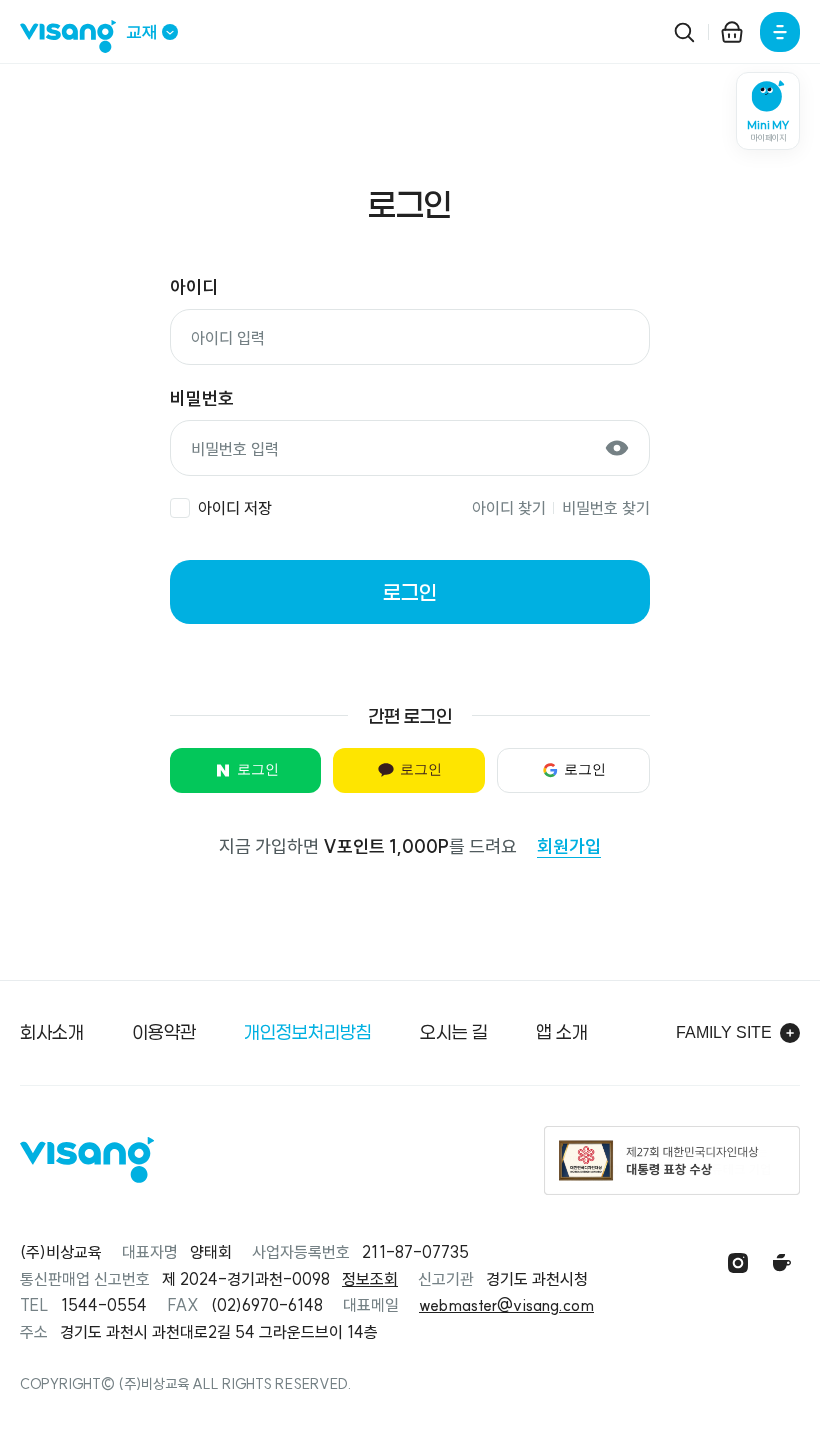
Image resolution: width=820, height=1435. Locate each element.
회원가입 (569, 846)
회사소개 (52, 1032)
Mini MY (768, 131)
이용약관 (164, 1032)
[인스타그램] (738, 1263)
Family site (724, 1032)
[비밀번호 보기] (617, 448)
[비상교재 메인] (73, 36)
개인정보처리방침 (308, 1032)
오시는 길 (454, 1032)
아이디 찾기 (509, 508)
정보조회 (370, 1279)
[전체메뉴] (780, 32)
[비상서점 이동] (732, 32)
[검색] (684, 32)
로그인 (410, 592)
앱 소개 (562, 1032)
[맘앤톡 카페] (782, 1263)
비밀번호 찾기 (606, 508)
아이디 (194, 287)
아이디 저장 (235, 508)
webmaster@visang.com (506, 1305)
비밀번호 (202, 398)
